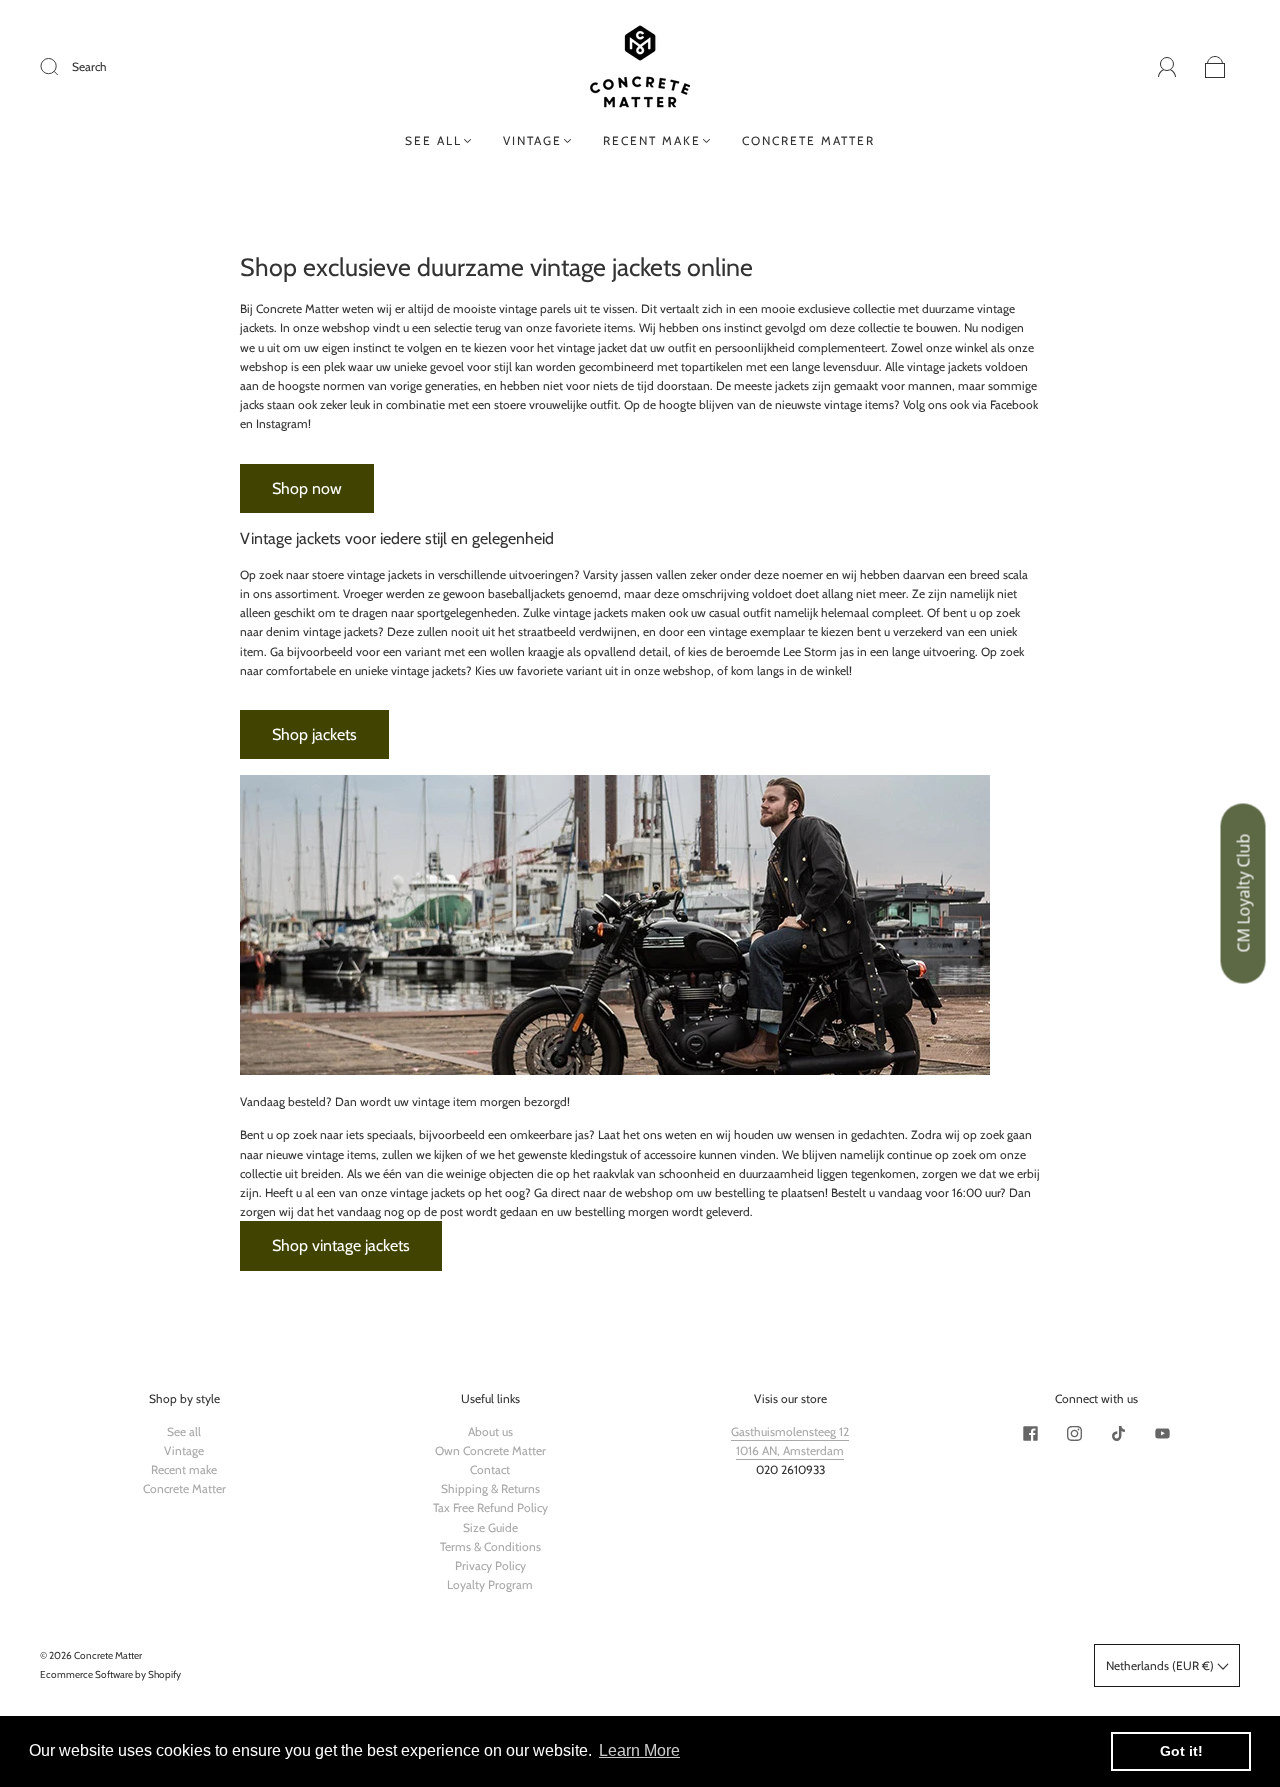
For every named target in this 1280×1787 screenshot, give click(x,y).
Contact (490, 1469)
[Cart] (1215, 67)
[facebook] (1030, 1434)
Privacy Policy (490, 1565)
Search (89, 66)
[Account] (1167, 66)
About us (490, 1431)
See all (433, 140)
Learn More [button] (639, 1750)
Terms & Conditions (490, 1546)
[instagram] (1074, 1434)
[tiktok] (1118, 1434)
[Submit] (62, 67)
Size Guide (490, 1527)
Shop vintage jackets (341, 1245)
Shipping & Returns (490, 1488)
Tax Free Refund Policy (490, 1507)
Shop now (307, 488)
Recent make (652, 140)
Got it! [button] (1181, 1751)
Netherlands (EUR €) (1161, 1665)
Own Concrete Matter (490, 1450)
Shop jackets (314, 734)
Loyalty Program (490, 1584)
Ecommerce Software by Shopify (110, 1674)
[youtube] (1162, 1434)
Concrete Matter (808, 140)
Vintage (532, 140)
